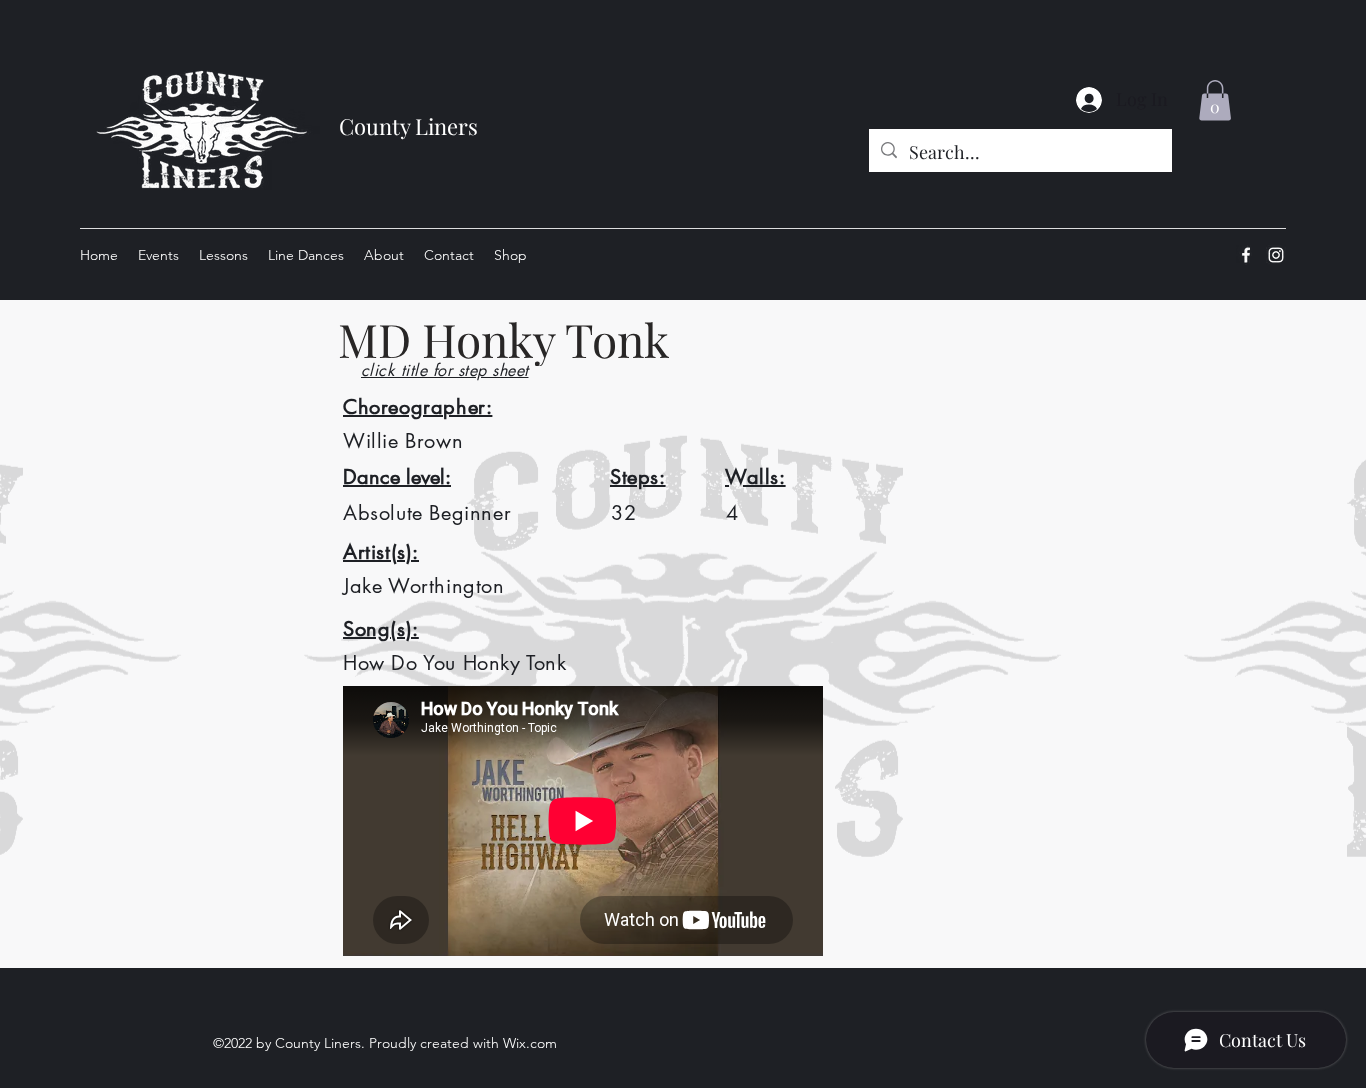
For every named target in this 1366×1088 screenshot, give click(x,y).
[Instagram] (1276, 255)
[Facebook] (1246, 255)
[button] (1215, 100)
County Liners (408, 126)
